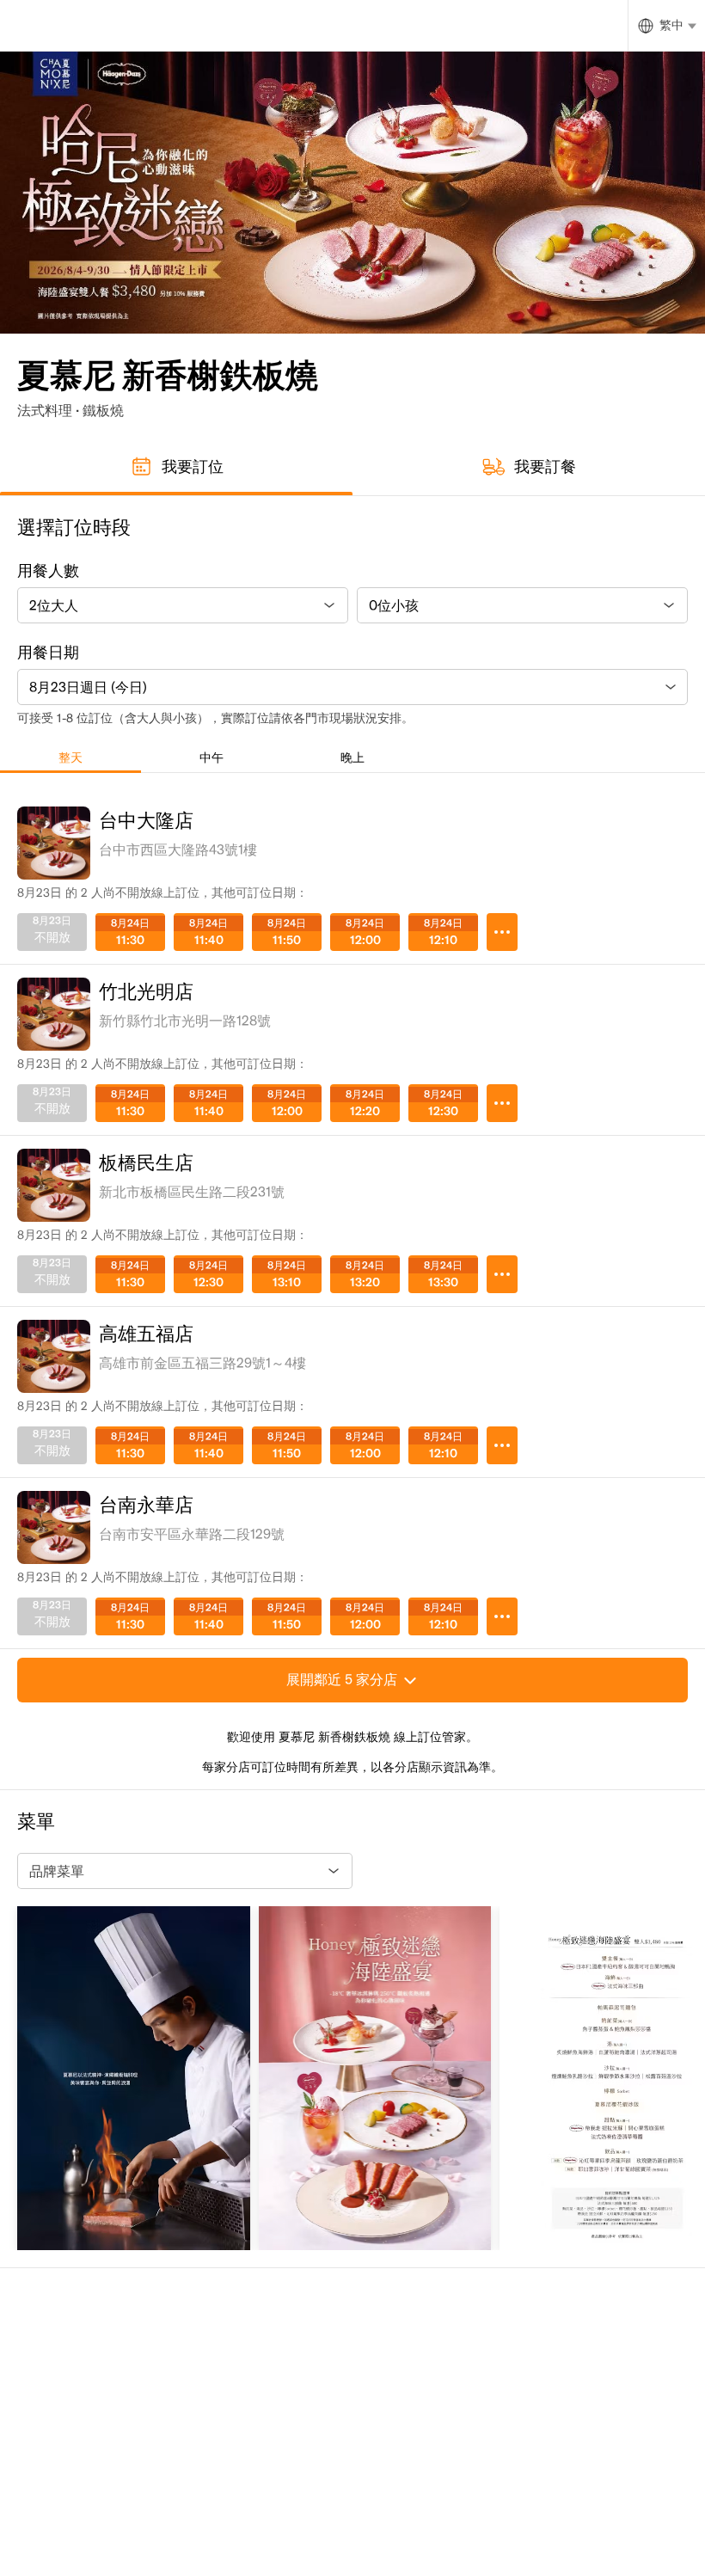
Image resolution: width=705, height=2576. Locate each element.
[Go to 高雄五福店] (502, 1445)
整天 (70, 757)
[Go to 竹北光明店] (502, 1103)
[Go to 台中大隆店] (502, 932)
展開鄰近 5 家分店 (342, 1679)
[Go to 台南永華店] (502, 1616)
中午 (211, 757)
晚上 (352, 757)
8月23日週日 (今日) (88, 687)
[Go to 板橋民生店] (502, 1274)
